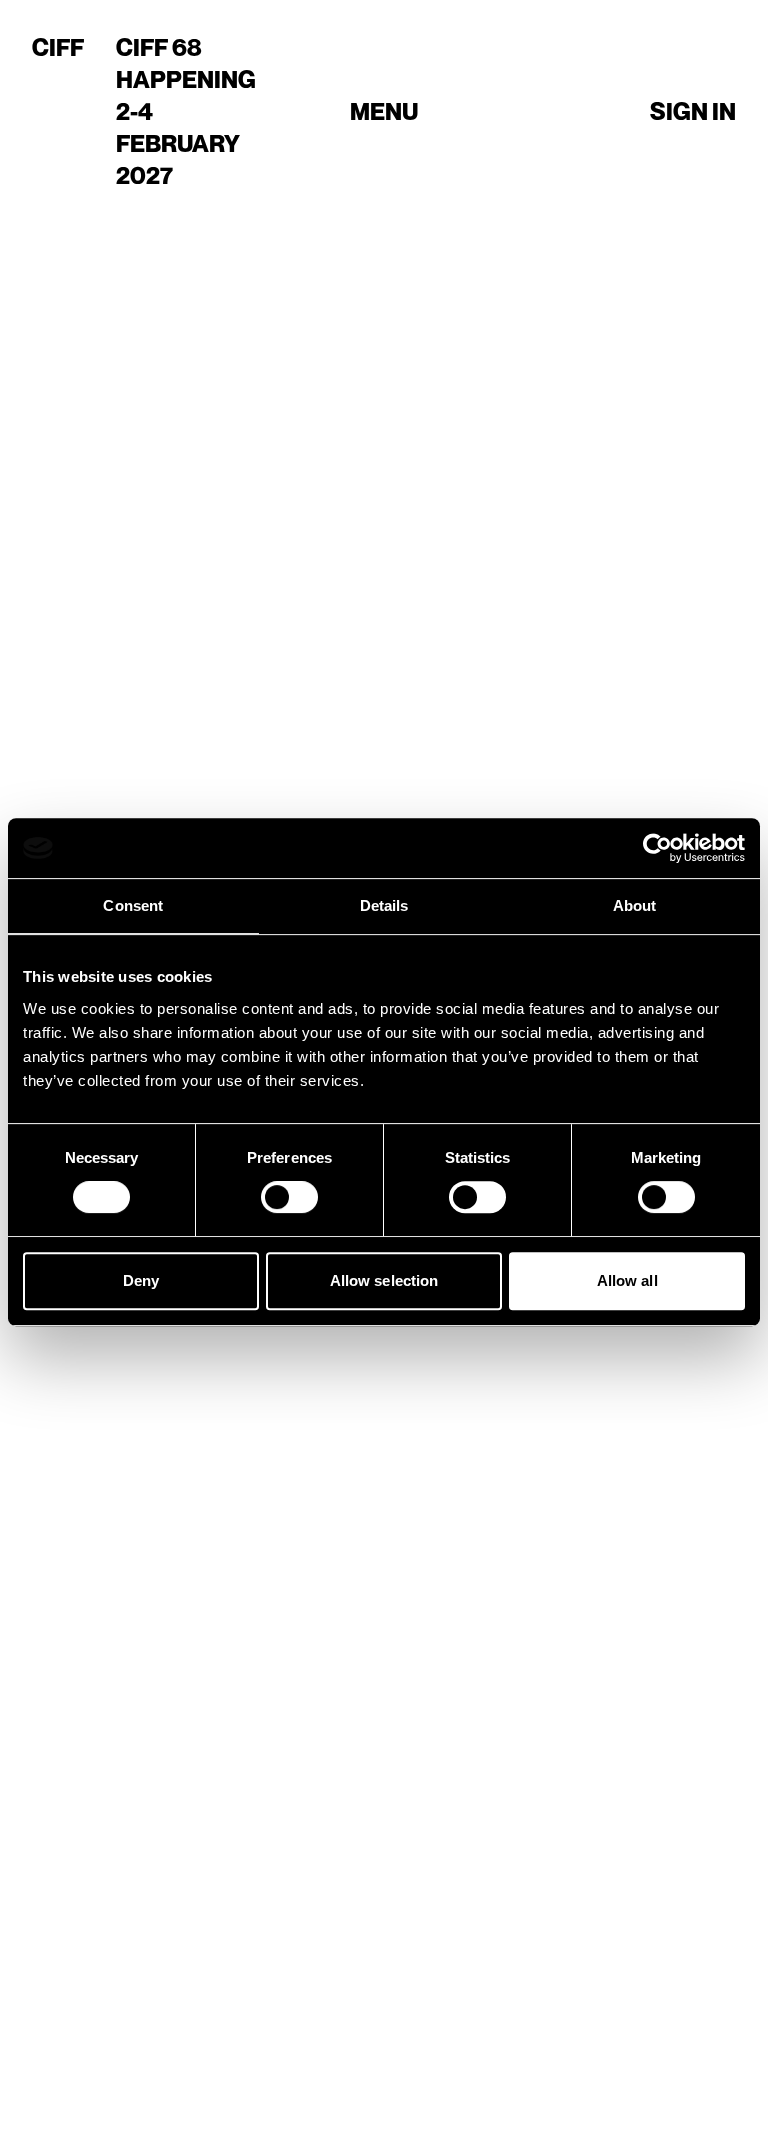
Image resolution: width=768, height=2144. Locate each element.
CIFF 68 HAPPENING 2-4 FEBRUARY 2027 (186, 111)
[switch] (289, 1197)
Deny (141, 1280)
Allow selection (384, 1280)
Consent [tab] (133, 905)
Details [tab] (384, 905)
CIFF (58, 47)
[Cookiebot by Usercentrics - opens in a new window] (657, 848)
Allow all (627, 1280)
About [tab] (635, 905)
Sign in (693, 111)
